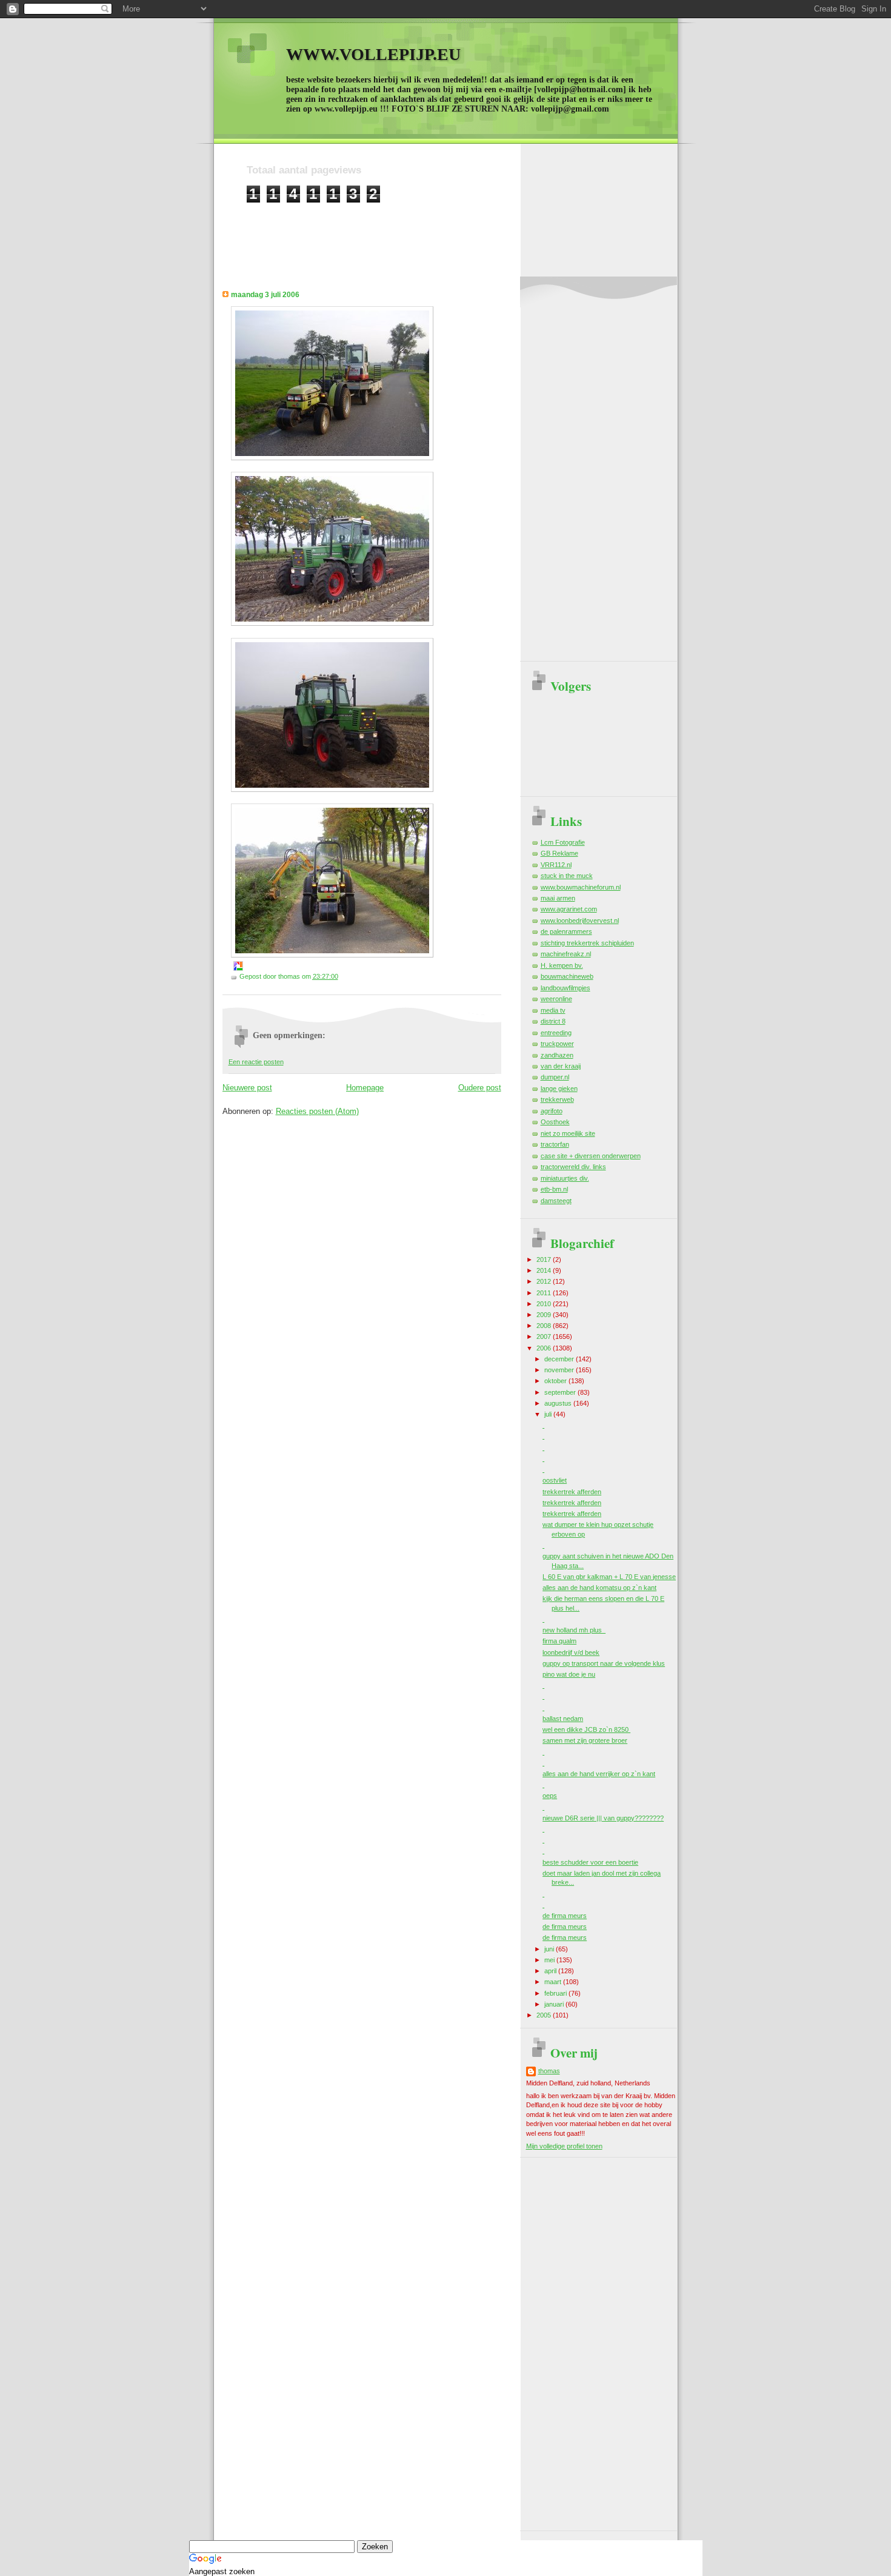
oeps (550, 1796)
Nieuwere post (247, 1088)
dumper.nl (555, 1077)
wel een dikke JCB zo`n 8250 (586, 1729)
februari (556, 1993)
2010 (545, 1304)
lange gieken (559, 1088)
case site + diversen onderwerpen (591, 1156)
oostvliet (555, 1480)
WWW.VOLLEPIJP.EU (373, 54)
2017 (545, 1259)
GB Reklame (559, 853)
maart (554, 1982)
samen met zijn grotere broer (585, 1740)
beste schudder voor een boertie (590, 1862)
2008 (545, 1326)
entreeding (556, 1033)
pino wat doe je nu (569, 1674)
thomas (549, 2071)
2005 (545, 2015)
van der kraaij (561, 1066)
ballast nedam (563, 1719)
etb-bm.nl (554, 1189)
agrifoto (552, 1111)
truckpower (557, 1044)
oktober (556, 1381)
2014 (545, 1270)
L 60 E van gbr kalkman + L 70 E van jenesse (609, 1577)
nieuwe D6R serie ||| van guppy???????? (603, 1818)
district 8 (553, 1021)
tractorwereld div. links (573, 1167)
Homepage (365, 1088)
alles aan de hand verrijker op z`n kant (599, 1774)
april (551, 1971)
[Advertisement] (467, 230)
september (561, 1392)
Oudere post (480, 1088)
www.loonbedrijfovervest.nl (580, 921)
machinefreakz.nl (566, 954)
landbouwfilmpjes (566, 988)
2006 (545, 1348)
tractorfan (555, 1144)
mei (550, 1960)
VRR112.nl (556, 865)
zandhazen (557, 1055)
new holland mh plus (574, 1630)
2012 (545, 1281)
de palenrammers (566, 931)
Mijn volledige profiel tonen (564, 2146)
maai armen (558, 898)
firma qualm (559, 1641)
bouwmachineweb (567, 976)
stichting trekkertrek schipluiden (587, 943)
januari (555, 2004)
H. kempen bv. (562, 965)
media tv (553, 1010)
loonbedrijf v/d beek (571, 1652)
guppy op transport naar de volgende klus (604, 1663)
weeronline (556, 999)
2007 (545, 1337)
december (560, 1359)
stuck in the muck (567, 876)
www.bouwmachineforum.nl (581, 887)
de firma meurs (565, 1916)
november (560, 1370)
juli (549, 1414)
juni (550, 1949)
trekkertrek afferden (572, 1492)
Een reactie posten (256, 1062)
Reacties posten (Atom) (317, 1111)
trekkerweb (557, 1099)
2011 (545, 1293)
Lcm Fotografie (563, 842)
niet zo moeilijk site (568, 1133)
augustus (559, 1403)
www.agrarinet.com (569, 909)
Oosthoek (555, 1122)
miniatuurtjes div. (565, 1178)
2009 (545, 1315)
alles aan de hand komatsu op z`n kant (599, 1588)
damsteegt (556, 1201)
